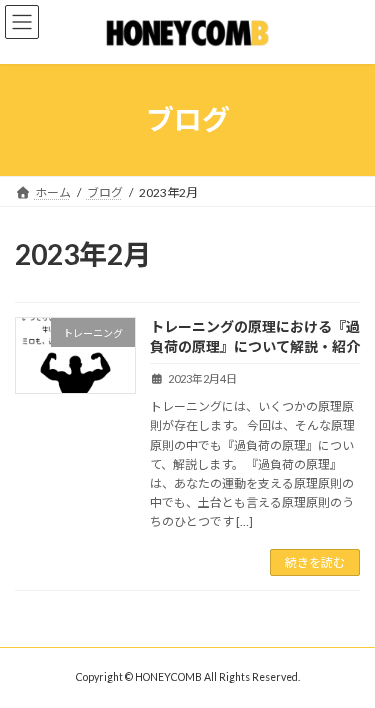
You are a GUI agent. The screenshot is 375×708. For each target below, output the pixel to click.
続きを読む (315, 562)
